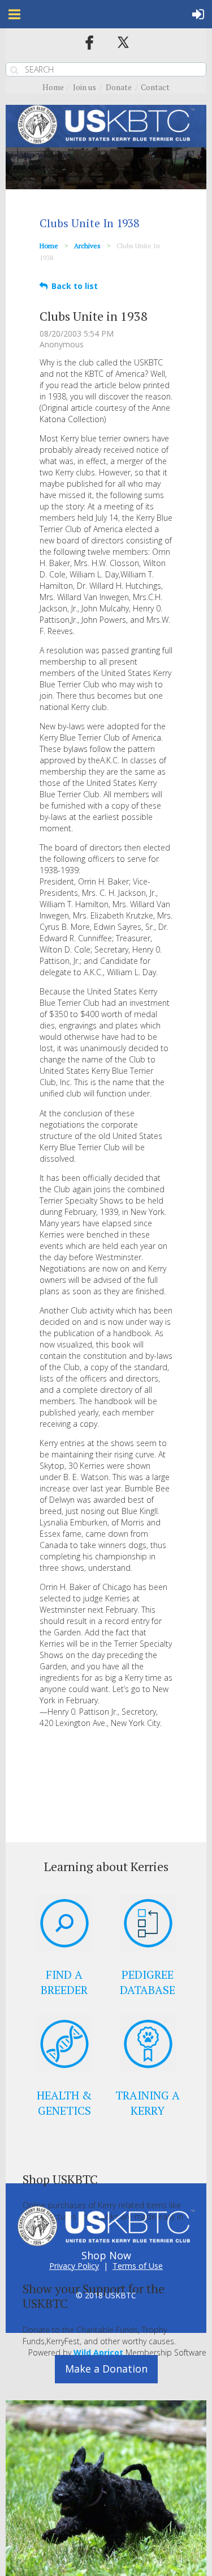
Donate (119, 87)
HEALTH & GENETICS (64, 2103)
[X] (123, 42)
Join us (85, 87)
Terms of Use (138, 2266)
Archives (87, 246)
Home (53, 87)
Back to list (75, 286)
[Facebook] (89, 42)
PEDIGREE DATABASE (148, 1982)
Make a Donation (106, 2369)
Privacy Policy (74, 2266)
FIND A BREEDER (64, 1982)
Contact (155, 87)
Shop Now (106, 2255)
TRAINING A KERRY (148, 2103)
